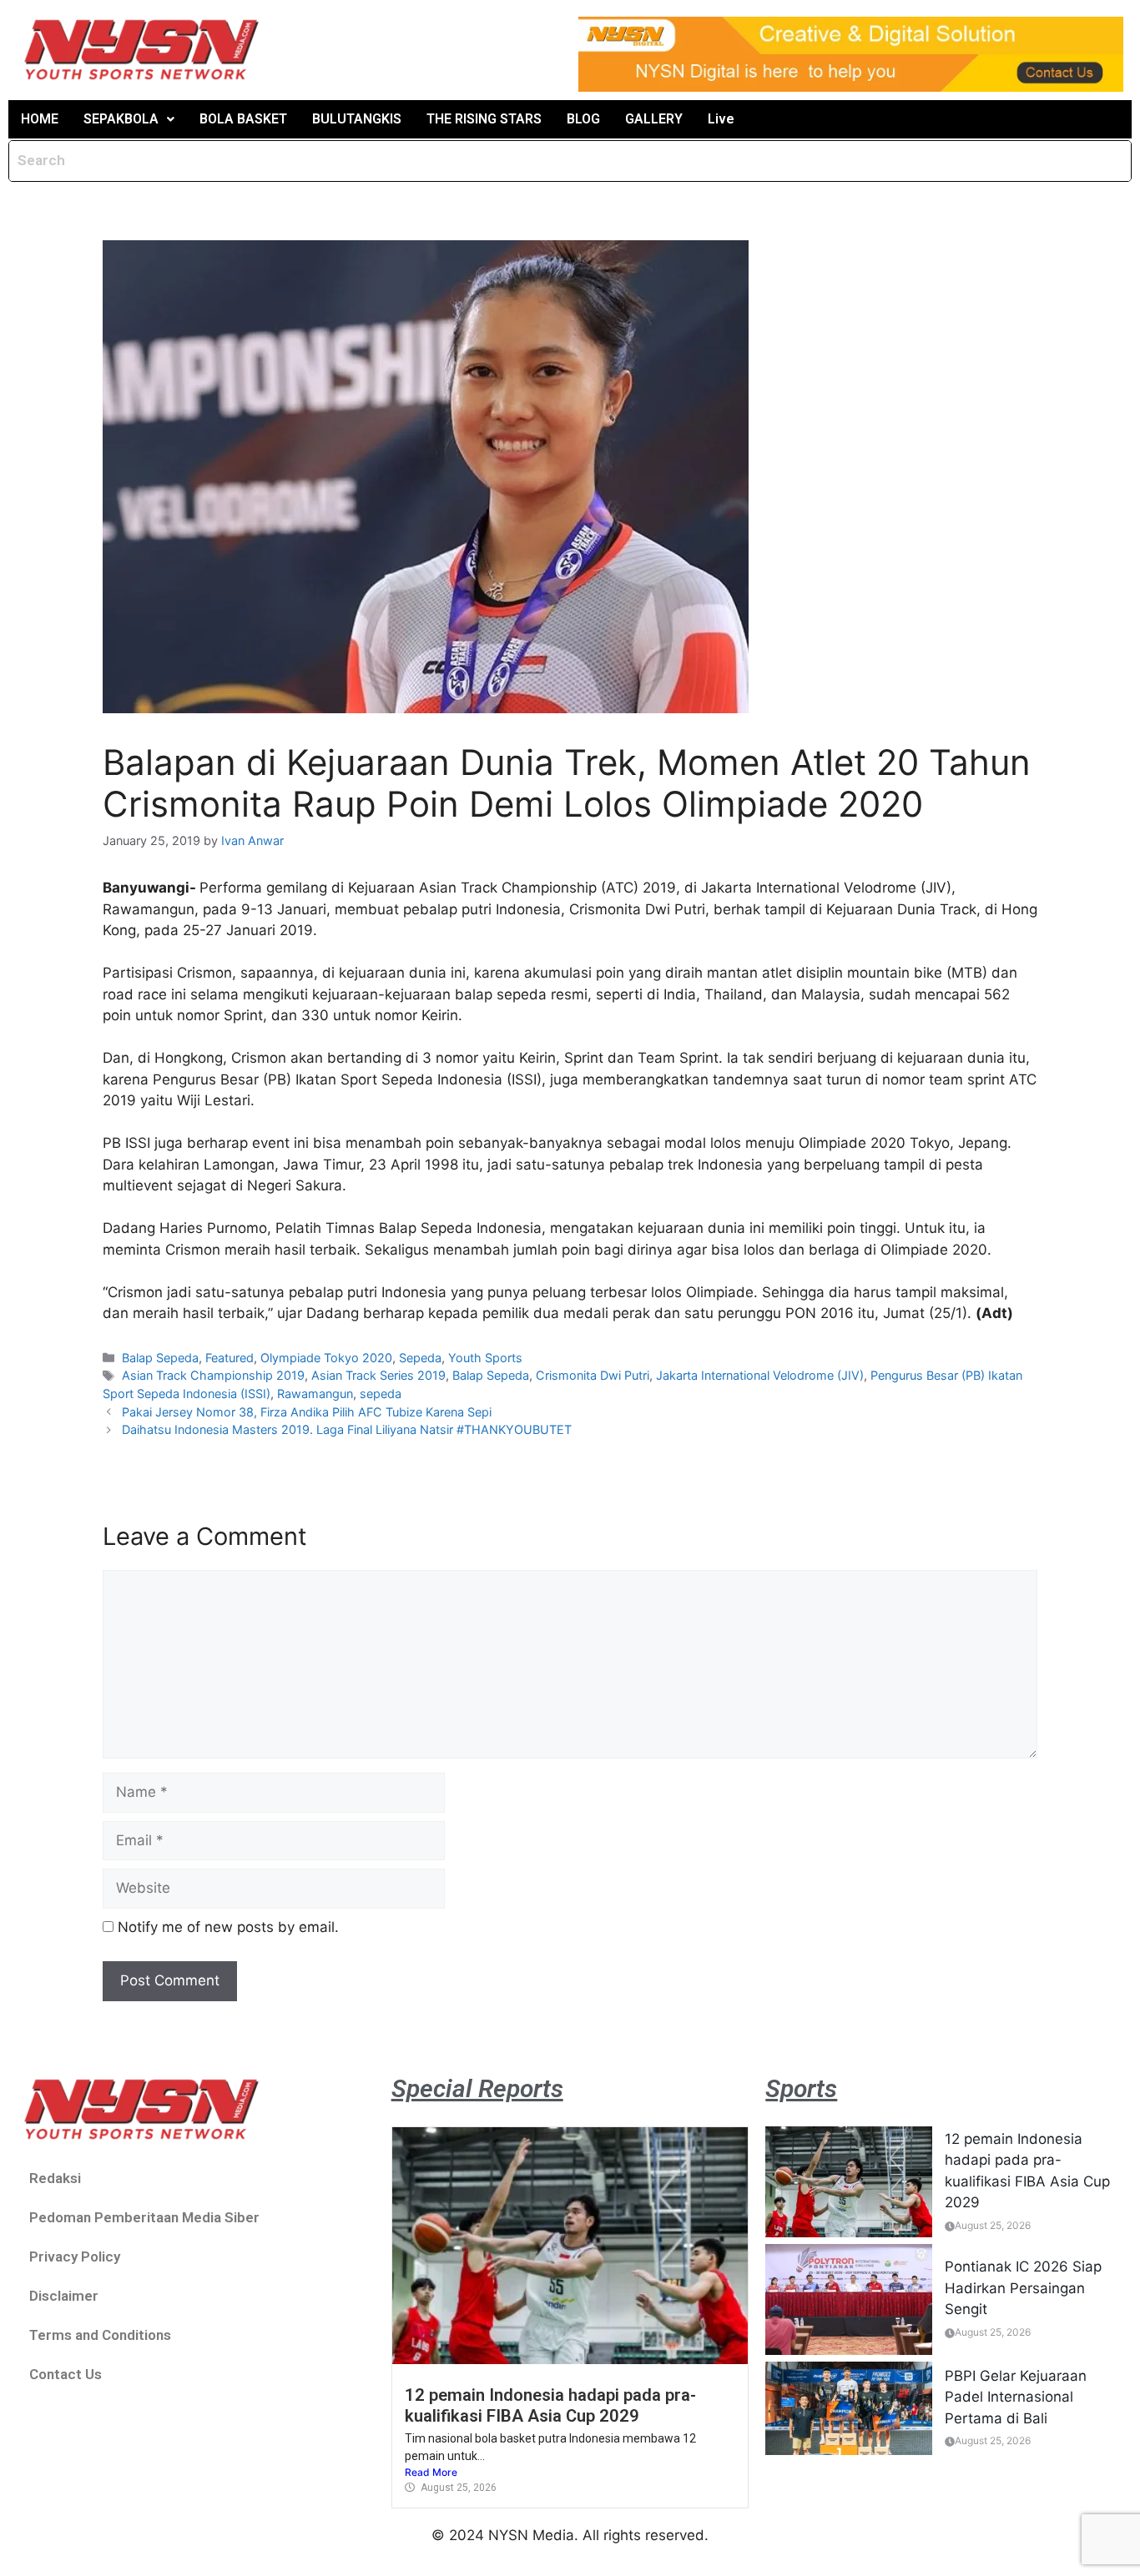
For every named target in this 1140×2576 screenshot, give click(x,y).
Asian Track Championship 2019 (213, 1375)
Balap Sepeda (160, 1358)
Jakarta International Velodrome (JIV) (760, 1375)
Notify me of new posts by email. (228, 1927)
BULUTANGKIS (357, 119)
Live (721, 119)
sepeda (381, 1394)
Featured (230, 1358)
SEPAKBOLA (121, 119)
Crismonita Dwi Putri (593, 1375)
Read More (431, 2472)
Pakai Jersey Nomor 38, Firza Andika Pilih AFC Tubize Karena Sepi (307, 1412)
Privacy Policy (75, 2257)
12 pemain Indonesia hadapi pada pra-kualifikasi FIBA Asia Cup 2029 (550, 2405)
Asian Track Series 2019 (378, 1375)
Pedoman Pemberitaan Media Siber (144, 2217)
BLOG (583, 119)
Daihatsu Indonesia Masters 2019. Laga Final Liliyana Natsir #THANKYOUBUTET (347, 1429)
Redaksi (55, 2178)
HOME (40, 119)
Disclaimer (64, 2296)
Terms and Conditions (100, 2335)
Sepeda (420, 1358)
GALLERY (654, 119)
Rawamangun (315, 1394)
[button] (129, 119)
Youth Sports (485, 1358)
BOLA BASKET (243, 119)
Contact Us (66, 2374)
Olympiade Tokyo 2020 (326, 1358)
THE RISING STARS (484, 119)
